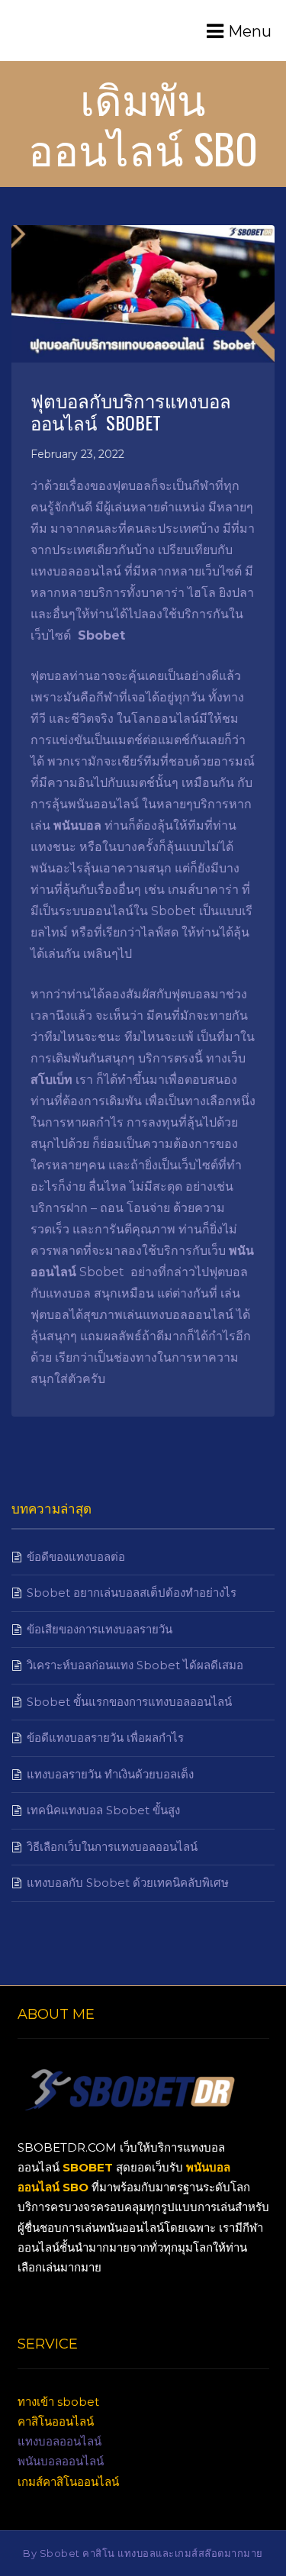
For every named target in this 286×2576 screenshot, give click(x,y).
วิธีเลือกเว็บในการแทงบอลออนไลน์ (112, 1847)
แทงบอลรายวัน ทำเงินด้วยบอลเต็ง (110, 1774)
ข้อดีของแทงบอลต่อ (76, 1557)
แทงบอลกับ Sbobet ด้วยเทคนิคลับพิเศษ (128, 1883)
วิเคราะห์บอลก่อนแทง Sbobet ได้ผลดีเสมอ (135, 1665)
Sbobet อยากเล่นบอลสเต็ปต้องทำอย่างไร (132, 1593)
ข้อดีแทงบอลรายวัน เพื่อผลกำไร (105, 1738)
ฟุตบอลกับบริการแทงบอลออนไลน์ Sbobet (131, 411)
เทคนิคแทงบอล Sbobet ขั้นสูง (103, 1810)
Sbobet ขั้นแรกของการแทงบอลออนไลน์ (129, 1702)
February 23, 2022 (77, 454)
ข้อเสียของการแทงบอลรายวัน (100, 1629)
